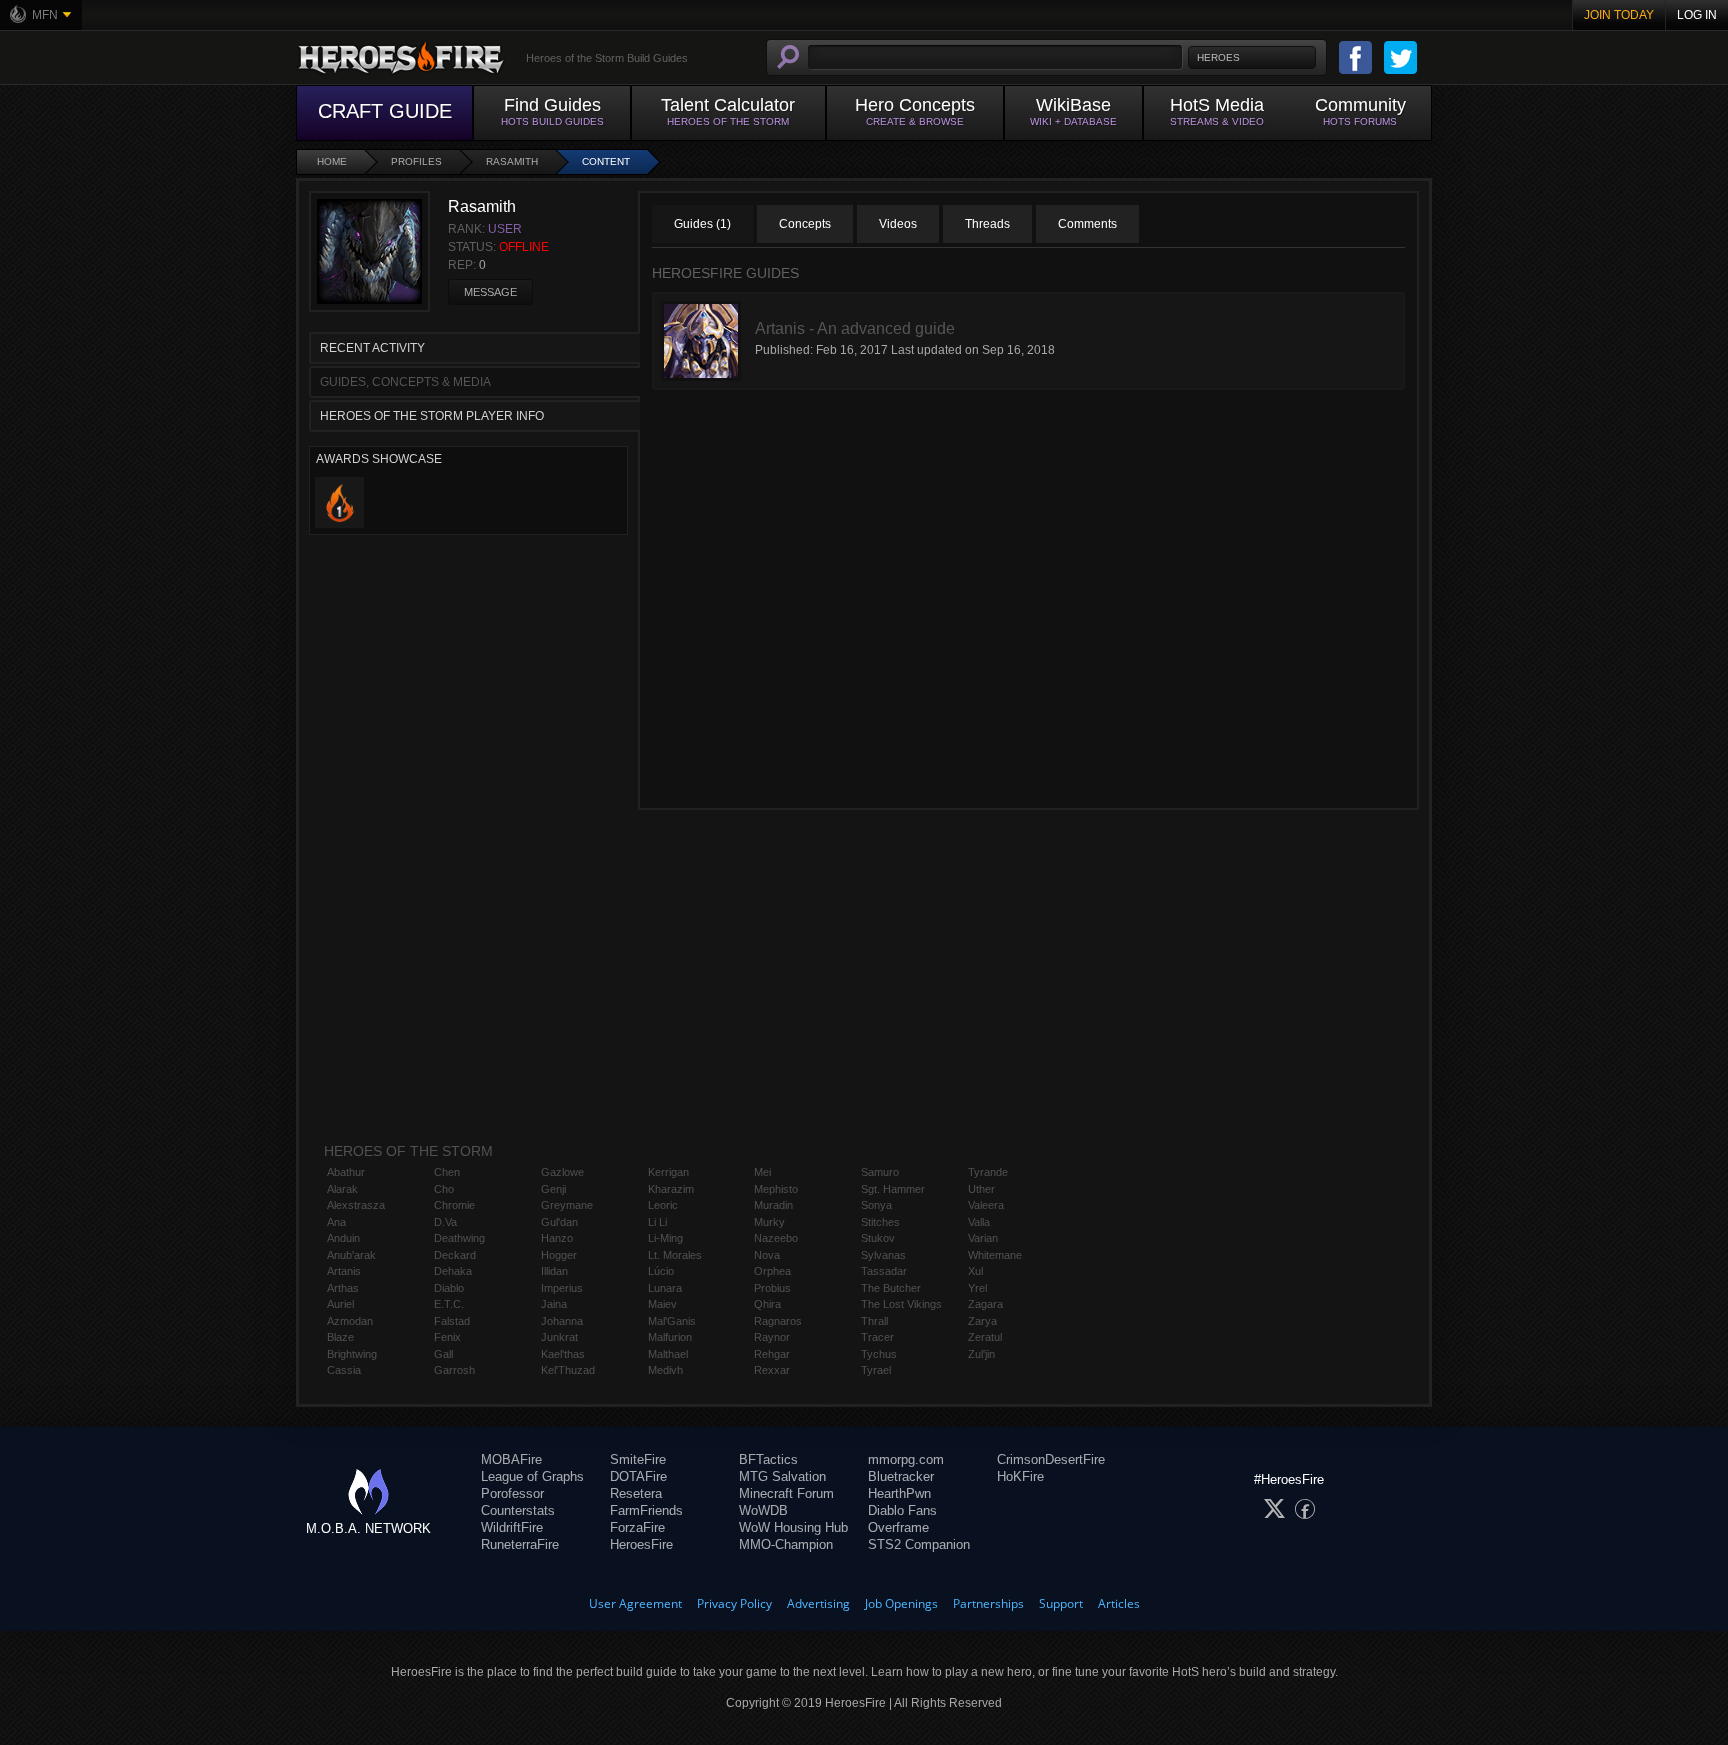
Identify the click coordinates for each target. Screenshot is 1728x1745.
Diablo (449, 1288)
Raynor (772, 1337)
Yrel (977, 1288)
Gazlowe (562, 1172)
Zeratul (985, 1337)
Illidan (554, 1271)
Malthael (668, 1354)
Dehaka (453, 1271)
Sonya (876, 1205)
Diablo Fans (902, 1510)
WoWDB (763, 1510)
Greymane (567, 1205)
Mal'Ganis (672, 1321)
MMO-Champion (786, 1544)
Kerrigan (668, 1172)
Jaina (554, 1304)
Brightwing (352, 1354)
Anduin (343, 1238)
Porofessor (512, 1493)
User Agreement (635, 1603)
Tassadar (884, 1271)
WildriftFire (512, 1527)
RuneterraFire (520, 1544)
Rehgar (772, 1354)
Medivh (665, 1370)
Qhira (767, 1304)
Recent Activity (372, 348)
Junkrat (559, 1337)
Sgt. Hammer (893, 1189)
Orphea (772, 1271)
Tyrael (876, 1370)
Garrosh (454, 1370)
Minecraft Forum (786, 1493)
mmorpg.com (906, 1459)
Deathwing (459, 1238)
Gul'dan (559, 1222)
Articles (1119, 1603)
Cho (444, 1189)
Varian (983, 1238)
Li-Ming (665, 1238)
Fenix (447, 1337)
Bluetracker (901, 1476)
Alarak (342, 1189)
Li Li (657, 1222)
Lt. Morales (675, 1255)
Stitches (880, 1222)
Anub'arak (351, 1255)
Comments (1087, 224)
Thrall (874, 1321)
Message (490, 292)
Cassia (344, 1370)
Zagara (985, 1304)
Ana (336, 1222)
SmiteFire (638, 1459)
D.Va (445, 1222)
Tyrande (988, 1172)
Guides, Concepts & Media (405, 382)
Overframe (898, 1527)
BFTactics (768, 1459)
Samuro (880, 1172)
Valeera (986, 1205)
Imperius (562, 1288)
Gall (443, 1354)
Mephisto (776, 1189)
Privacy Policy (734, 1603)
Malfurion (670, 1337)
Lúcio (661, 1271)
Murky (769, 1222)
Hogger (559, 1255)
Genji (553, 1189)
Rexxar (772, 1370)
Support (1061, 1603)
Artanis (344, 1271)
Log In (1697, 15)
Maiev (662, 1304)
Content (606, 161)
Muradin (773, 1205)
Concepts (805, 224)
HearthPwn (899, 1493)
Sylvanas (883, 1255)
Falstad (452, 1321)
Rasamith (512, 161)
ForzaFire (637, 1527)
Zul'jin (981, 1354)
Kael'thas (563, 1354)
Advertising (818, 1603)
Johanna (562, 1321)
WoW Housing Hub (793, 1527)
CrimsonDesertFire (1051, 1459)
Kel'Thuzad (568, 1370)
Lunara (665, 1288)
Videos (898, 224)
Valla (979, 1222)
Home (332, 161)
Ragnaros (778, 1321)
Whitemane (995, 1255)
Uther (981, 1189)
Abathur (346, 1172)
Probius (772, 1288)
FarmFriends (646, 1510)
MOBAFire (511, 1459)
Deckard (455, 1255)
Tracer (877, 1337)
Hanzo (557, 1238)
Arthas (343, 1288)
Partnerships (988, 1603)
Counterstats (518, 1510)
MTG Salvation (782, 1476)
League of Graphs (532, 1476)
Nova (767, 1255)
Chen (447, 1172)
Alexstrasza (356, 1205)
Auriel (340, 1304)
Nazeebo (776, 1238)
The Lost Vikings (901, 1304)
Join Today (1619, 15)
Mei (762, 1172)
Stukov (878, 1238)
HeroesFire (641, 1544)
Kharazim (671, 1189)
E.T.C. (449, 1304)
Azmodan (350, 1321)
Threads (987, 224)
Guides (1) (702, 224)
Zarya (982, 1321)
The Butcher (891, 1288)
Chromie (454, 1205)
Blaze (340, 1337)
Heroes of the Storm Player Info (432, 416)
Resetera (636, 1493)
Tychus (879, 1354)
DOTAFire (638, 1476)
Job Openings (901, 1603)
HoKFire (1020, 1476)
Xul (975, 1271)
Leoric (663, 1205)
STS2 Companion (919, 1544)
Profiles (416, 161)
